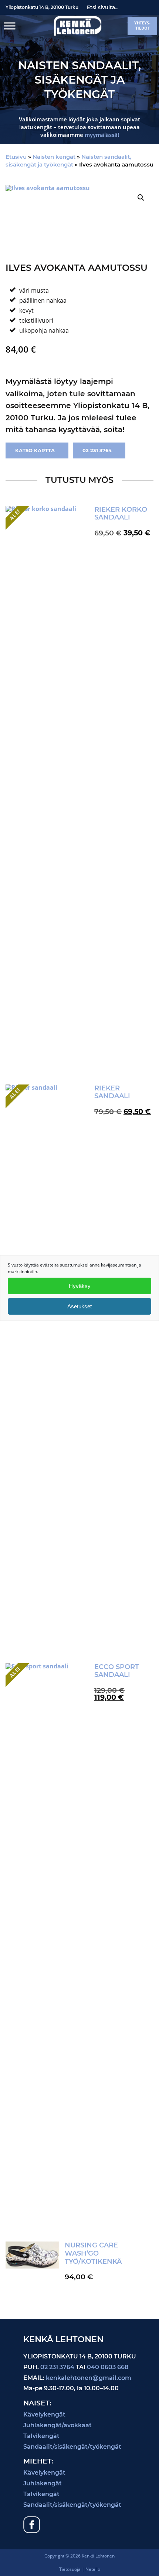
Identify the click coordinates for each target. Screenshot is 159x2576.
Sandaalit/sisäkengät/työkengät (72, 2447)
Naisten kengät (54, 157)
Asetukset (79, 1306)
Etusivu (16, 157)
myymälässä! (102, 135)
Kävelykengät (44, 2414)
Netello (93, 2569)
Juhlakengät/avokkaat (57, 2425)
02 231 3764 (97, 450)
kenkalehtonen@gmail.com (89, 2378)
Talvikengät (41, 2436)
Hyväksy (80, 1286)
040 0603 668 (108, 2367)
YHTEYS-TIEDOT (142, 26)
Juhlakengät (43, 2483)
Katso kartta (35, 450)
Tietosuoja (70, 2569)
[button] (141, 198)
